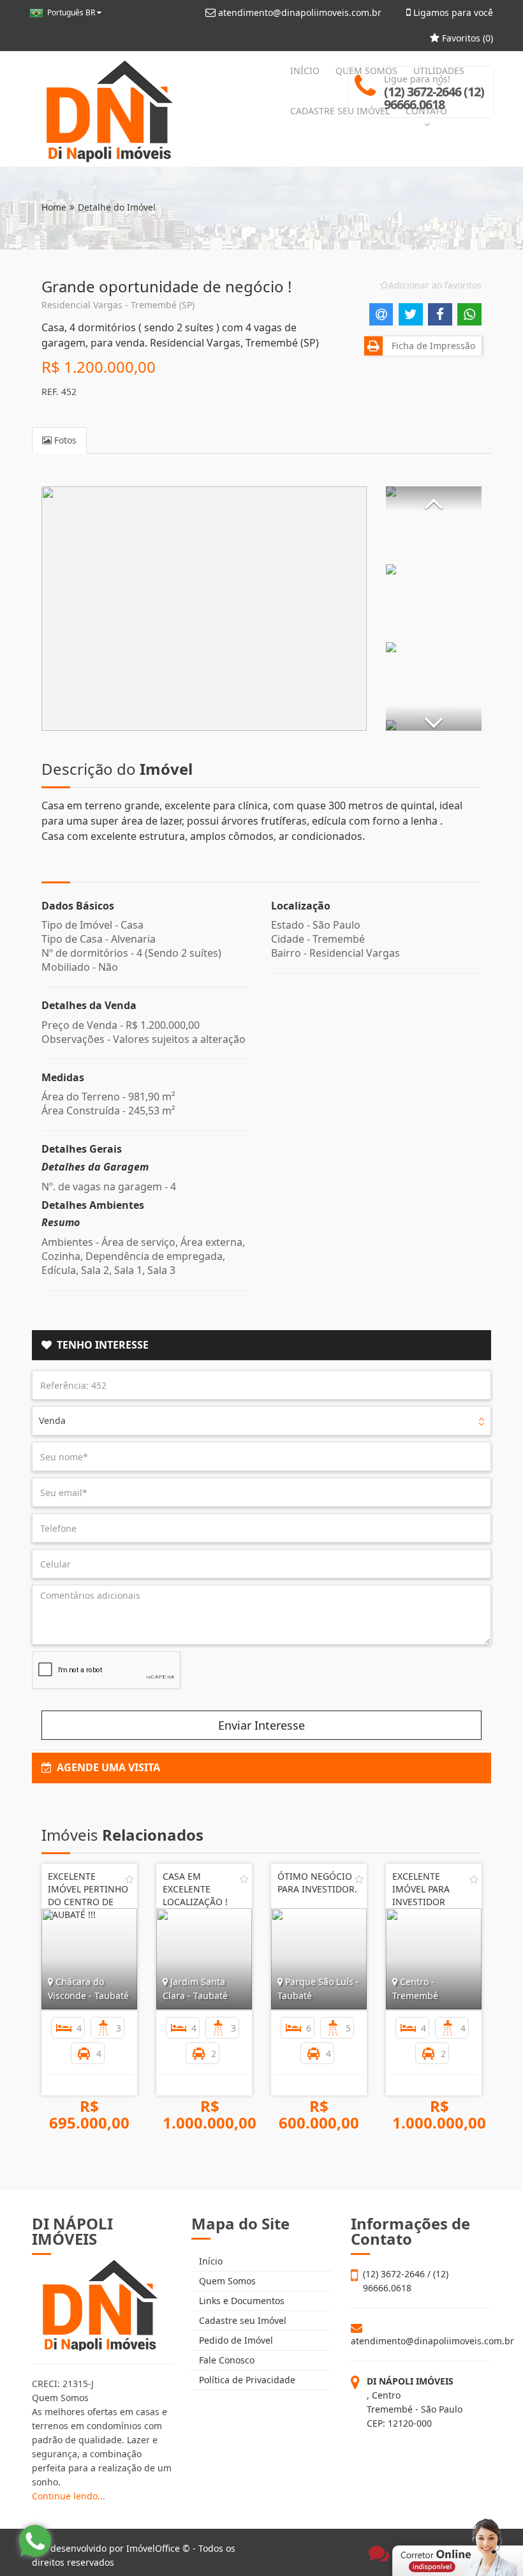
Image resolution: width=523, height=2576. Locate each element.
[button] (434, 498)
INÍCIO (305, 71)
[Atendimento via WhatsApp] (35, 2541)
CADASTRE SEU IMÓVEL (340, 111)
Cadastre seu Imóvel (241, 2320)
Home (54, 207)
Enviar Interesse (261, 1725)
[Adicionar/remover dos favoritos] (129, 1879)
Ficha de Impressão (431, 346)
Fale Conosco (225, 2360)
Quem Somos (226, 2281)
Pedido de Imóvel (235, 2340)
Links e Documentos (240, 2301)
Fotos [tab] (64, 440)
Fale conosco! (402, 2533)
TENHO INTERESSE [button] (100, 1345)
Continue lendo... (69, 2496)
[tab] (261, 1345)
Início (210, 2261)
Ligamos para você (452, 12)
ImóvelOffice (153, 2548)
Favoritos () (466, 38)
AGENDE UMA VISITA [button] (106, 1767)
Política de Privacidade (246, 2380)
